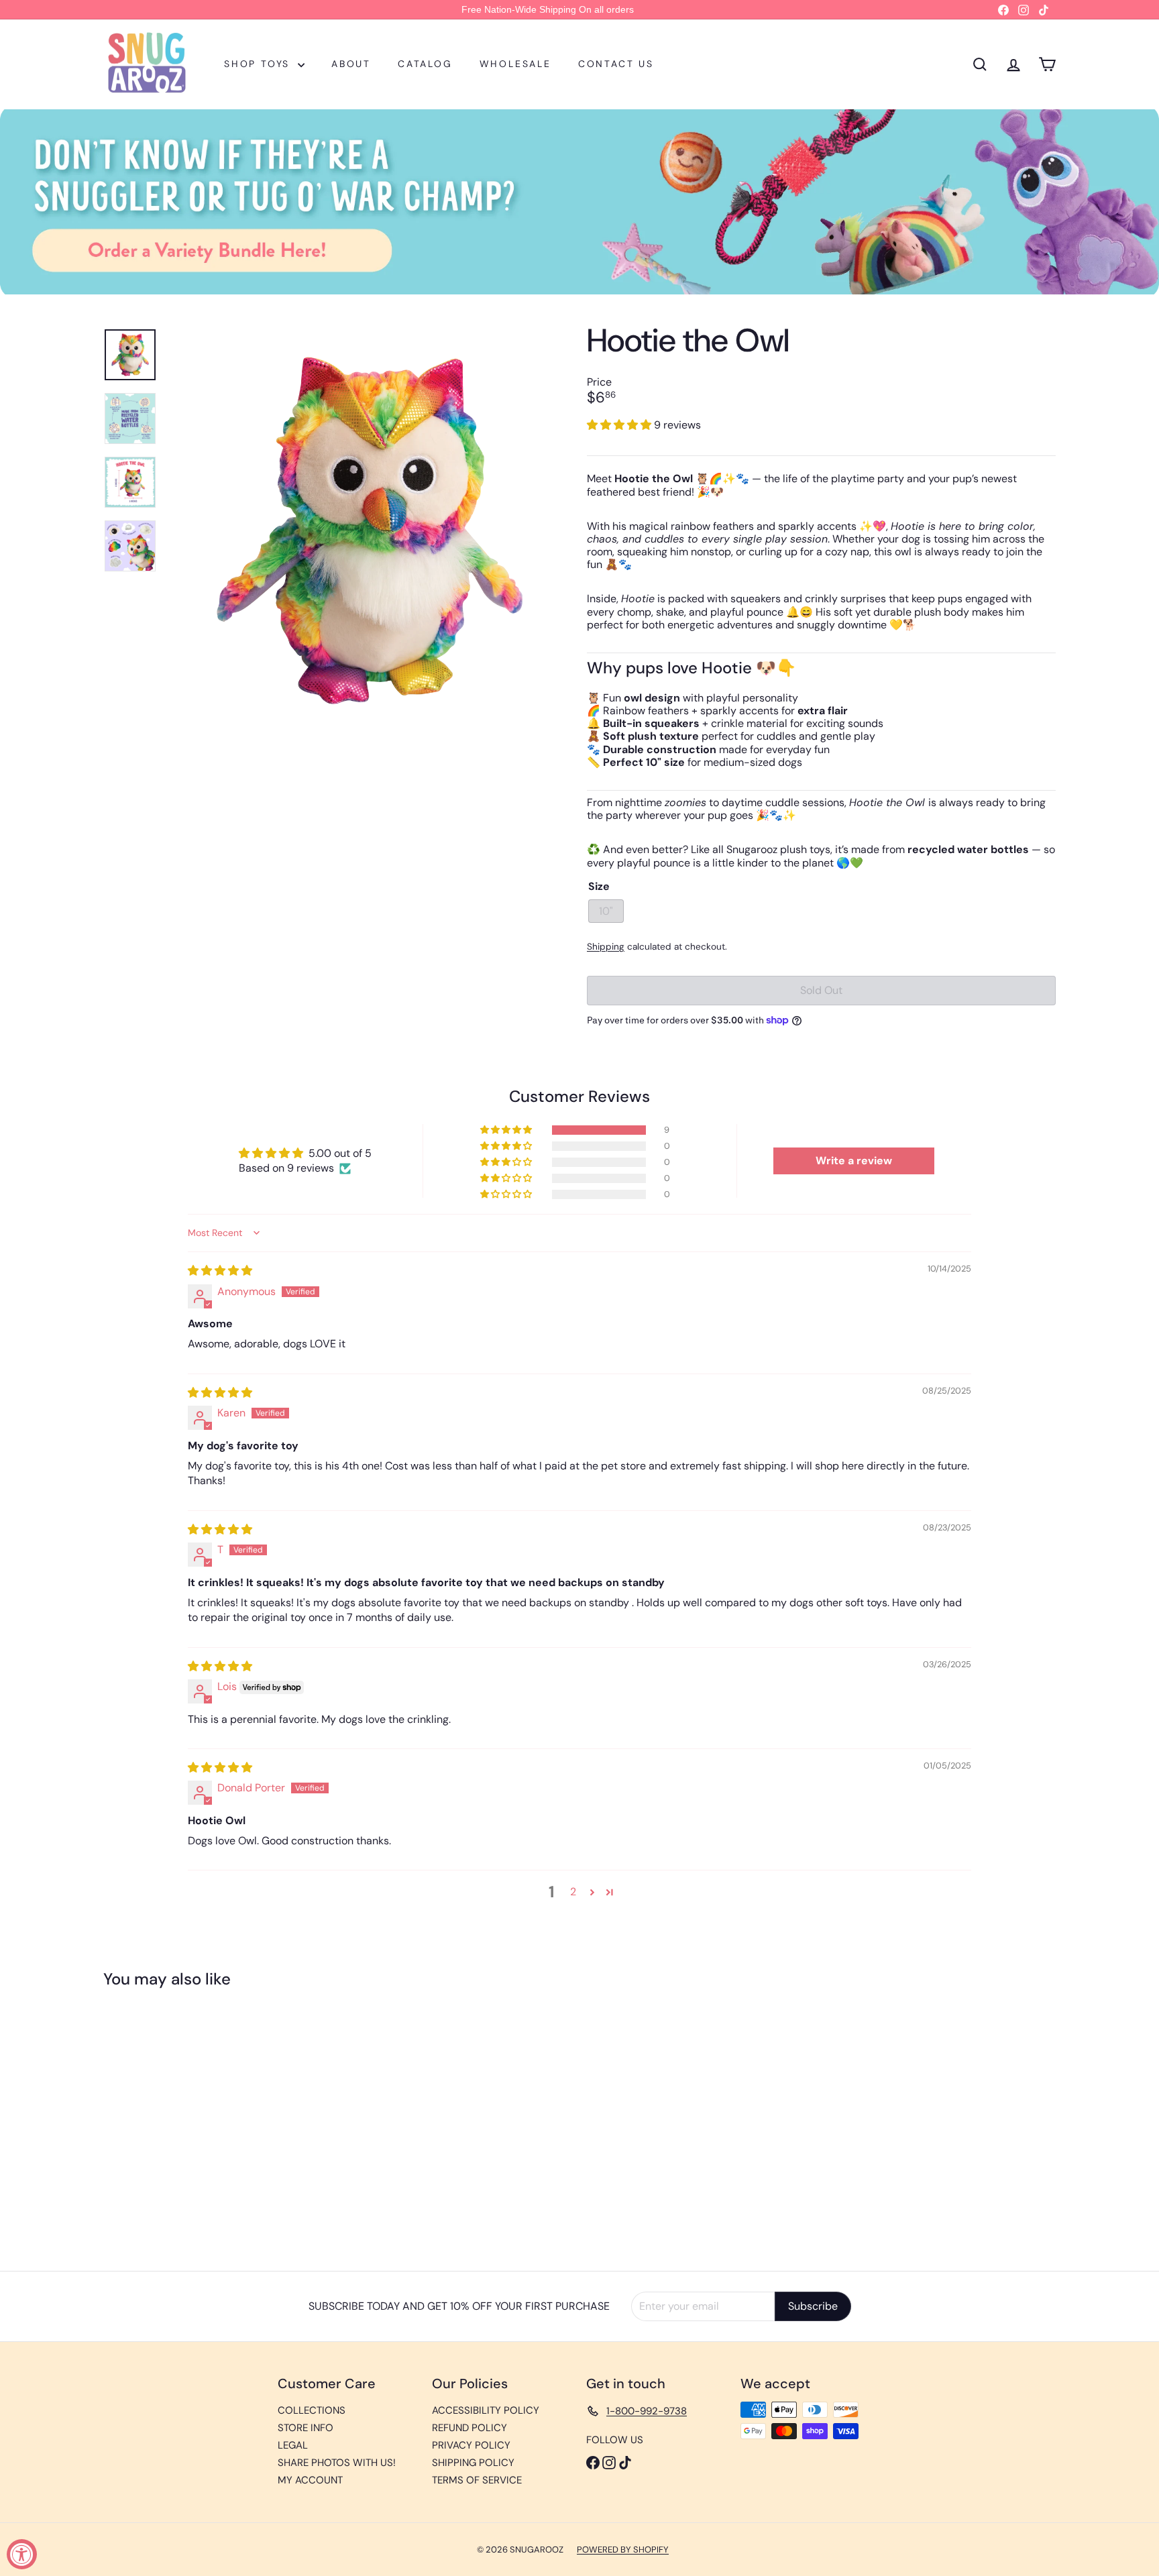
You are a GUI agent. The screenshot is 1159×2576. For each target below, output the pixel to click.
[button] (620, 425)
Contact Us (616, 64)
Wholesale (515, 64)
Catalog (425, 64)
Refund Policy (470, 2428)
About (351, 64)
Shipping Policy (473, 2463)
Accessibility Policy (486, 2410)
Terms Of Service (477, 2480)
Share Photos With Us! (337, 2463)
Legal (293, 2445)
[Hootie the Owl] (177, 2120)
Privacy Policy (471, 2445)
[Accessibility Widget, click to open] (22, 2554)
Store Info (306, 2428)
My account (310, 2480)
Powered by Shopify (623, 2550)
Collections (312, 2410)
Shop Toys (259, 64)
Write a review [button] (854, 1161)
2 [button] (573, 1892)
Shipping (606, 947)
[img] (220, 1271)
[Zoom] (370, 530)
